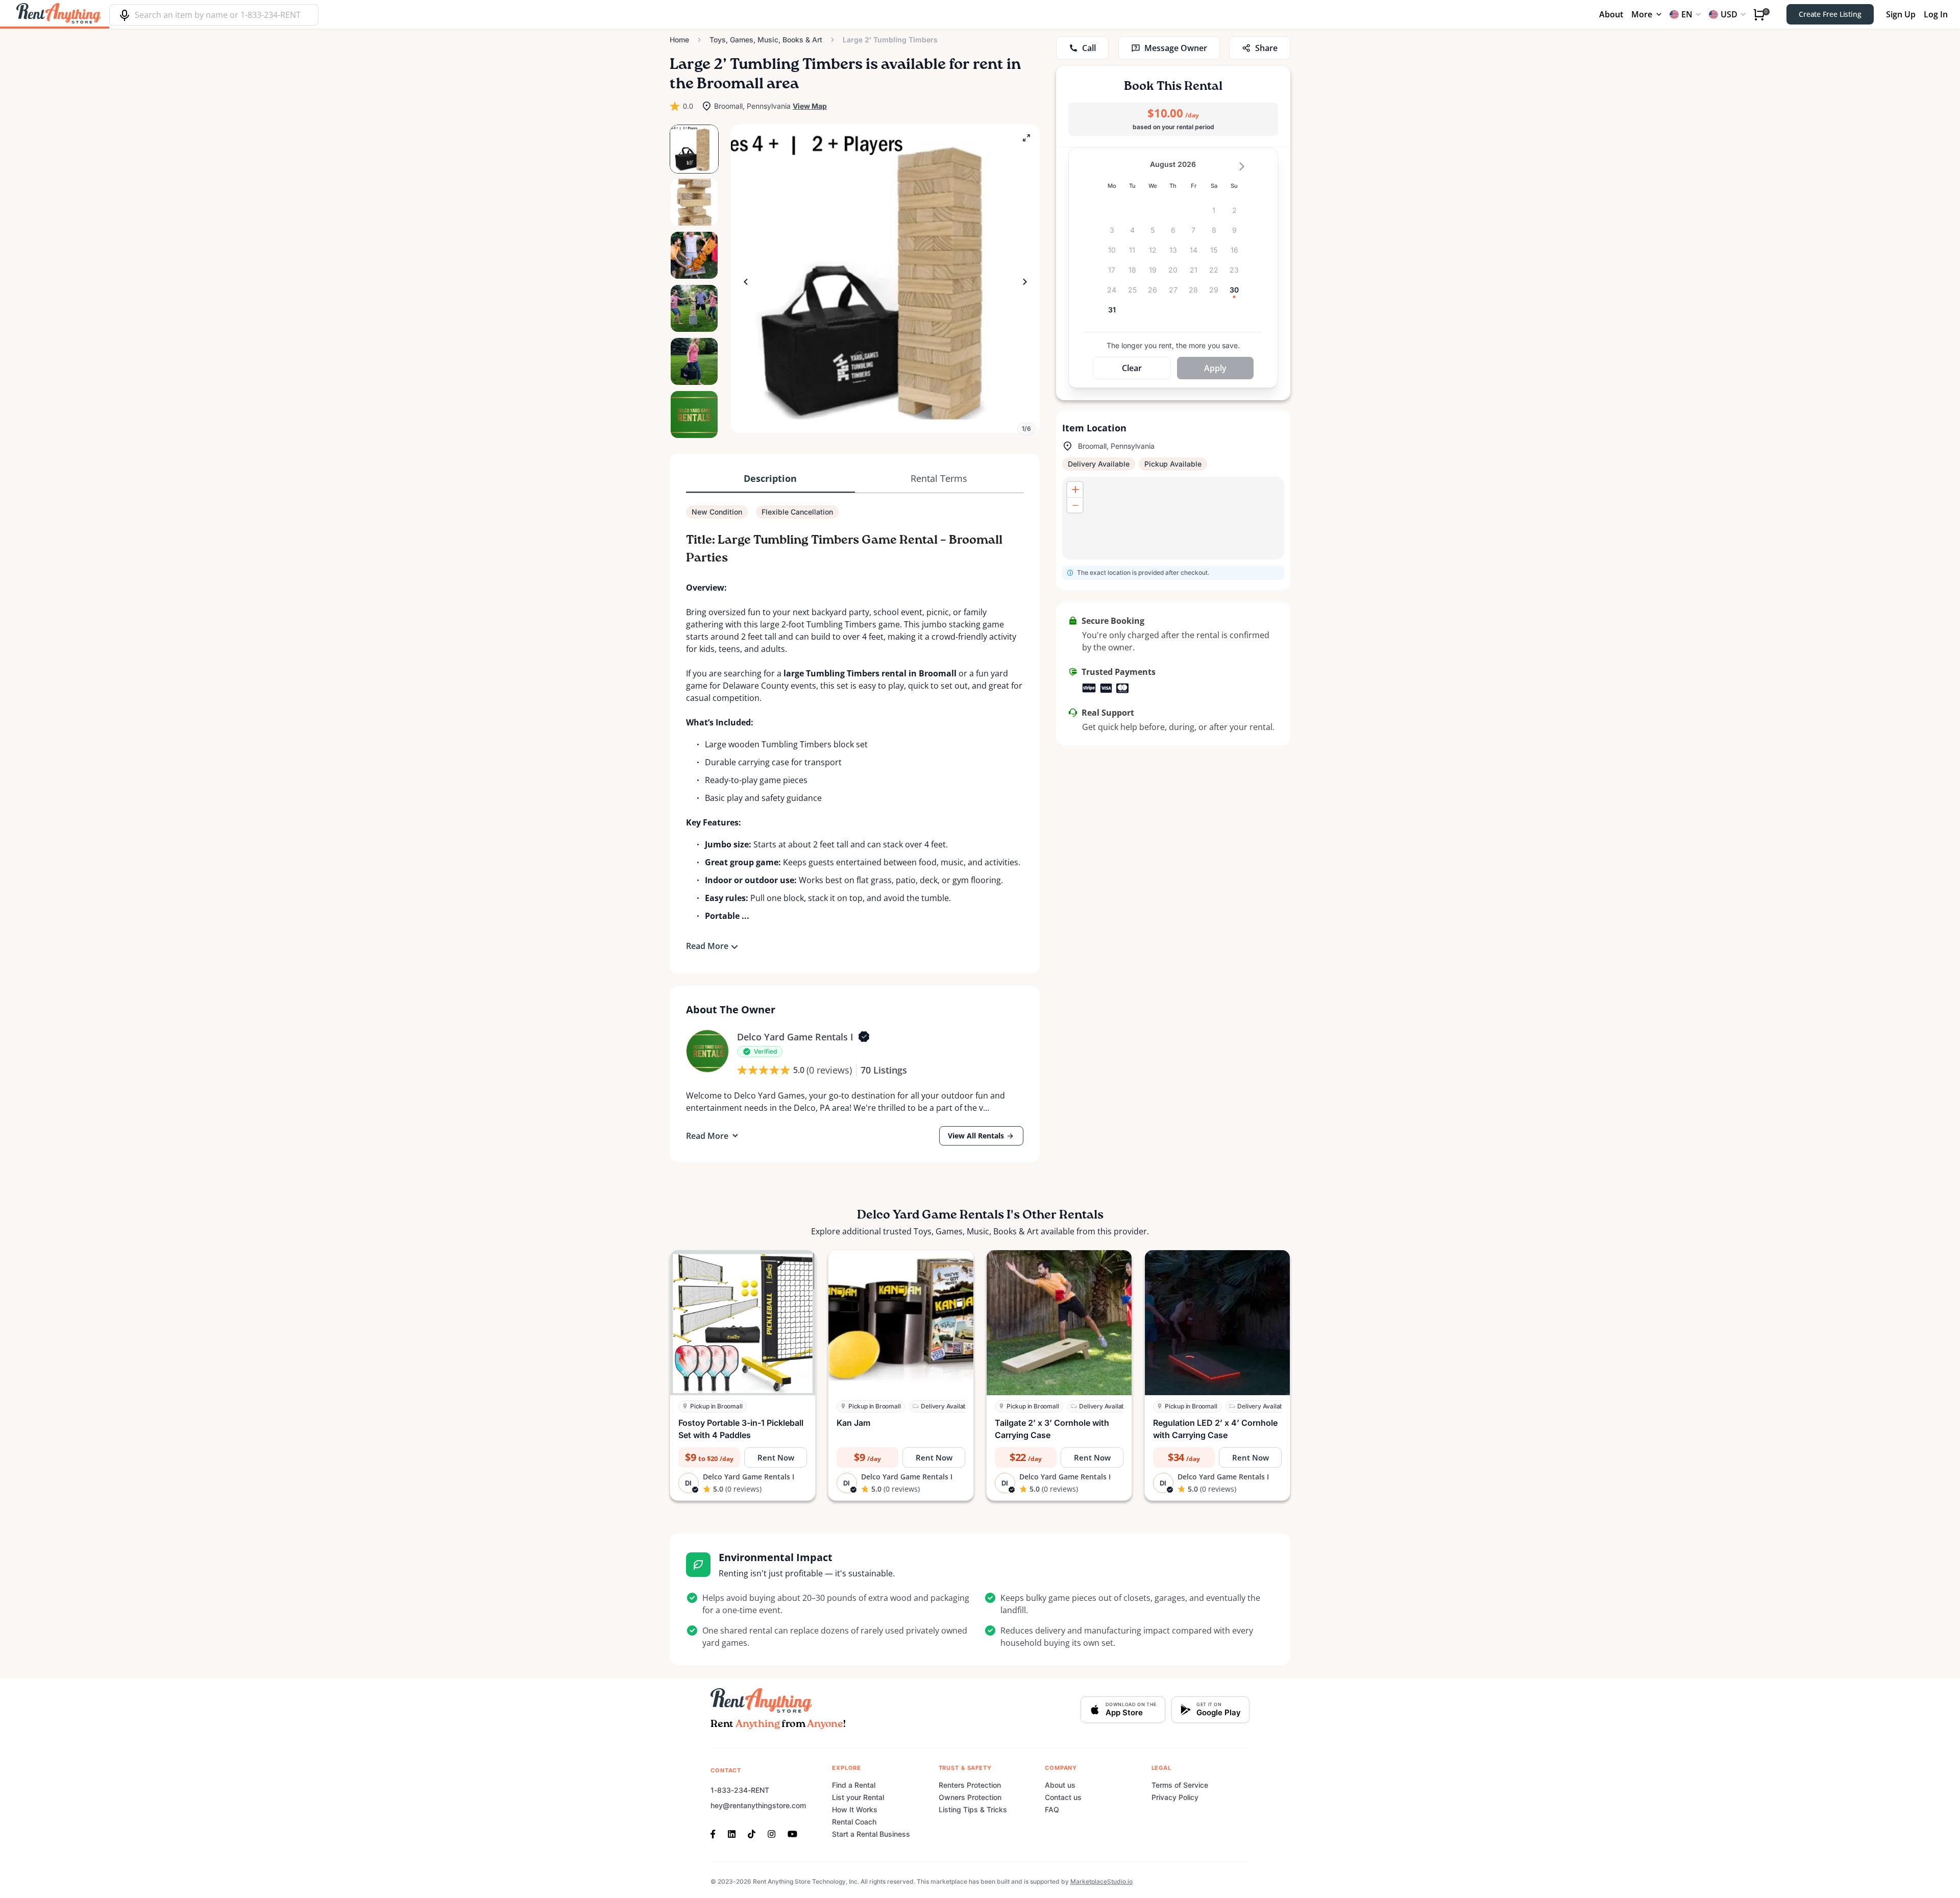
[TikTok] (752, 1833)
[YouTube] (792, 1833)
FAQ (1052, 1809)
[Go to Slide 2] (694, 202)
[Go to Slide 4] (694, 308)
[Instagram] (771, 1833)
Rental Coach (854, 1822)
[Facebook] (716, 1833)
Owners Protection (970, 1797)
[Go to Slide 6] (694, 415)
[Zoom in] (1075, 490)
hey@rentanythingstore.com (758, 1805)
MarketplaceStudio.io (1101, 1881)
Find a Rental (854, 1785)
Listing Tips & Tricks (973, 1809)
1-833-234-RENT (740, 1790)
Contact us (1063, 1797)
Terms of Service (1180, 1785)
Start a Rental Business (871, 1834)
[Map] (1173, 518)
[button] (885, 279)
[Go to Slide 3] (694, 255)
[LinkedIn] (732, 1833)
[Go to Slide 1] (694, 149)
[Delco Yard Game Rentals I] (707, 1051)
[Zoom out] (1075, 505)
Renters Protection (970, 1785)
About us (1060, 1785)
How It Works (855, 1809)
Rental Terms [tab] (939, 478)
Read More (707, 946)
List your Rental (858, 1797)
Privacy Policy (1175, 1797)
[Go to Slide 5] (694, 361)
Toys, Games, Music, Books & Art (766, 40)
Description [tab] (770, 478)
